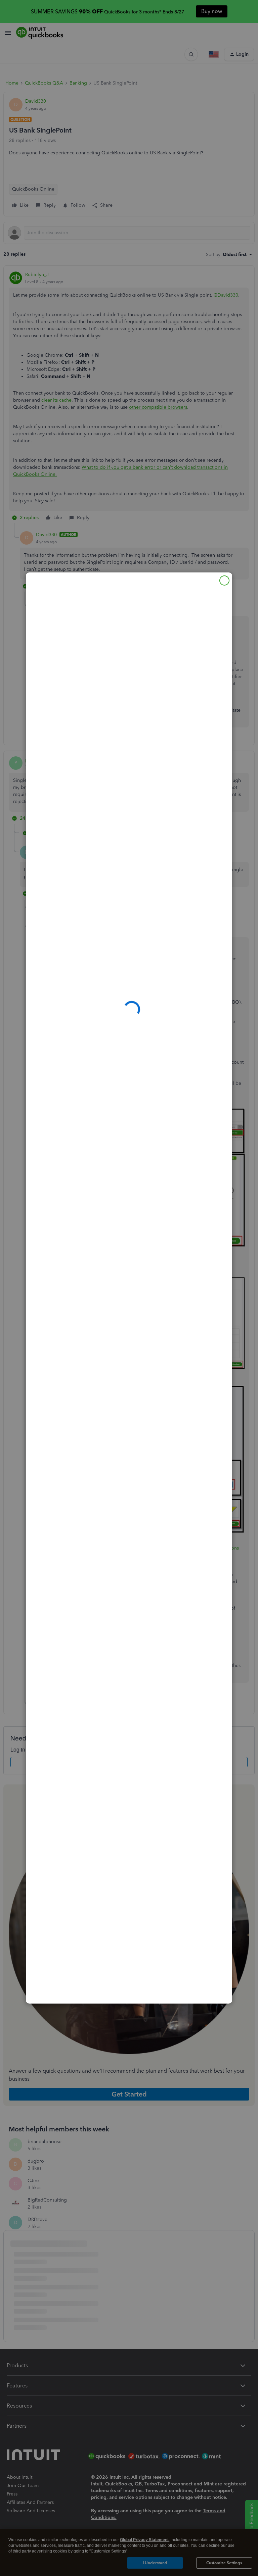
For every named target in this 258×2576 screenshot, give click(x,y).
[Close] (224, 580)
